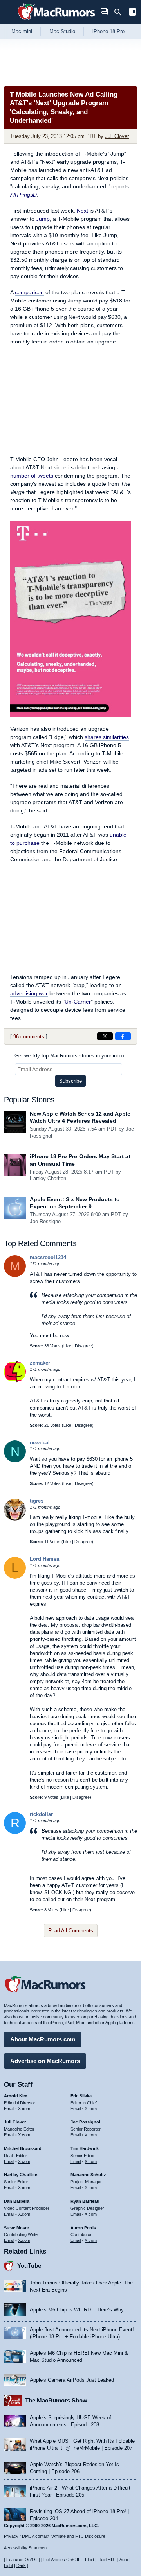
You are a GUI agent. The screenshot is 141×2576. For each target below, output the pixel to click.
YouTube (29, 2266)
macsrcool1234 (48, 1257)
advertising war (29, 993)
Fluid (89, 2560)
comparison (29, 292)
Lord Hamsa (44, 1559)
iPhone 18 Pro (108, 31)
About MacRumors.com (43, 2039)
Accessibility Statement (26, 2548)
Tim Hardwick (85, 2148)
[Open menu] (9, 12)
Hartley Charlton (48, 1178)
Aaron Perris (83, 2228)
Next (82, 211)
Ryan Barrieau (85, 2201)
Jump (43, 219)
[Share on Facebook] (123, 1036)
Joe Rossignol (46, 1221)
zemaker (40, 1363)
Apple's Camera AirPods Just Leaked (72, 2380)
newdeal (40, 1443)
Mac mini (22, 31)
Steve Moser (16, 2228)
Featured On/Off (22, 2560)
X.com (24, 2109)
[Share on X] (105, 1036)
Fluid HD (106, 2560)
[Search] (120, 12)
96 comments (29, 1037)
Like (67, 1346)
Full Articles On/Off (61, 2560)
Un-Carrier (78, 1002)
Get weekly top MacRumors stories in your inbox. (70, 1056)
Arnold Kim (16, 2096)
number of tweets (32, 476)
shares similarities (107, 737)
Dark (21, 2565)
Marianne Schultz (88, 2175)
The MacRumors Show (56, 2400)
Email (9, 2109)
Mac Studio (62, 31)
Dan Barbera (17, 2201)
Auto (124, 2560)
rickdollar (41, 1814)
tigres (37, 1501)
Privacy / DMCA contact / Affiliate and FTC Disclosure (55, 2536)
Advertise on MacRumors (45, 2061)
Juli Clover (117, 136)
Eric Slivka (81, 2096)
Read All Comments (71, 1931)
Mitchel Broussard (23, 2148)
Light (8, 2565)
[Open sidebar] (132, 13)
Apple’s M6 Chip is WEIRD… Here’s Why (77, 2310)
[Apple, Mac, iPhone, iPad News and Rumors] (56, 21)
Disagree (83, 1346)
